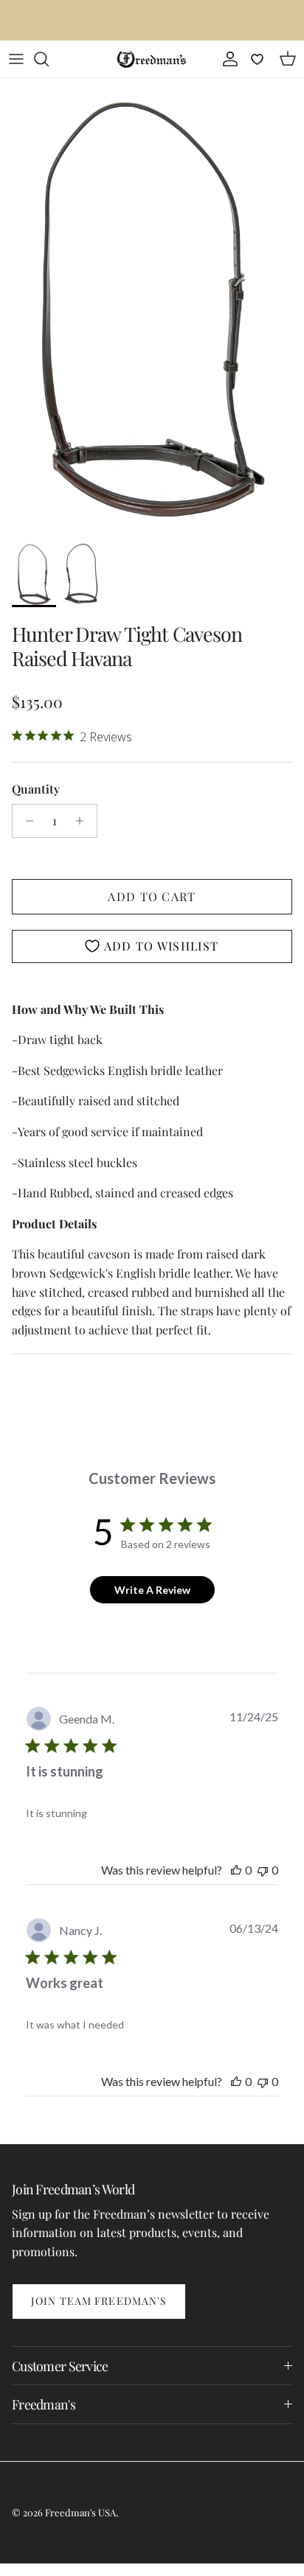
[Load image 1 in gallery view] (152, 306)
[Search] (49, 59)
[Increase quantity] (84, 821)
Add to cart (152, 896)
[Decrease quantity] (25, 821)
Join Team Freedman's (99, 2301)
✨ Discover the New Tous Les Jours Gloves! (152, 22)
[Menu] (16, 59)
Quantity (36, 789)
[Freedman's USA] (152, 59)
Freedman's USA (80, 2512)
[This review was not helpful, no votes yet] (263, 1870)
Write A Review (152, 1590)
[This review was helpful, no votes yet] (236, 1870)
